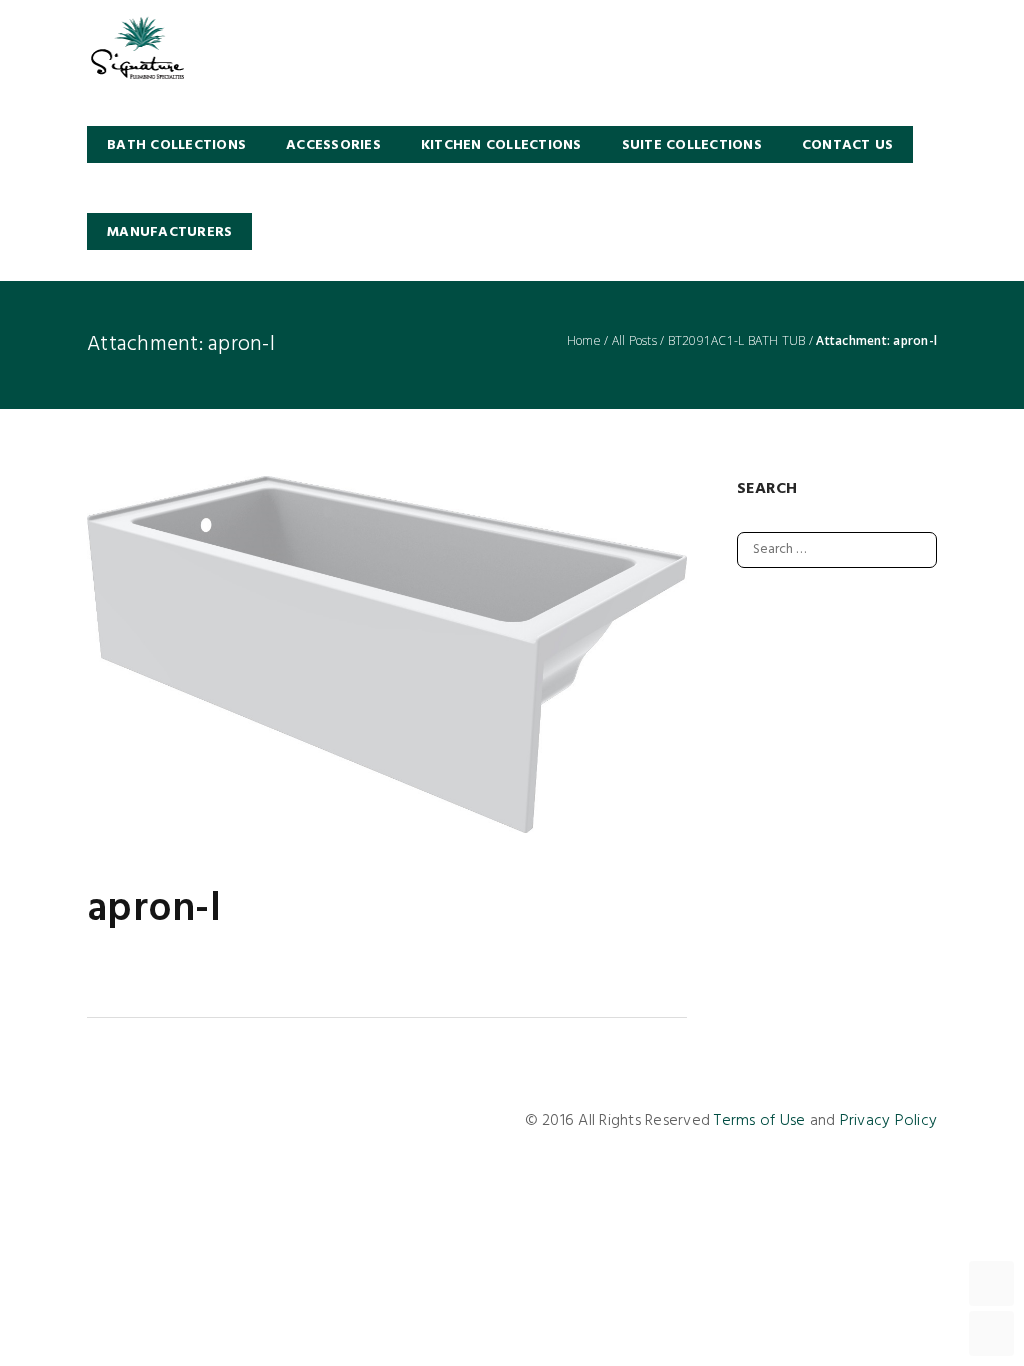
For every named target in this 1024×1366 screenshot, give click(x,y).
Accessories (333, 145)
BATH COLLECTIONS (176, 145)
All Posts (634, 341)
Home (584, 341)
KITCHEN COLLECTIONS (501, 145)
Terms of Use (759, 1121)
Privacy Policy (889, 1121)
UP (991, 1283)
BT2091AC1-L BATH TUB (737, 341)
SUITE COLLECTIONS (692, 145)
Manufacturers (169, 232)
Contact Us (848, 145)
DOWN (991, 1333)
